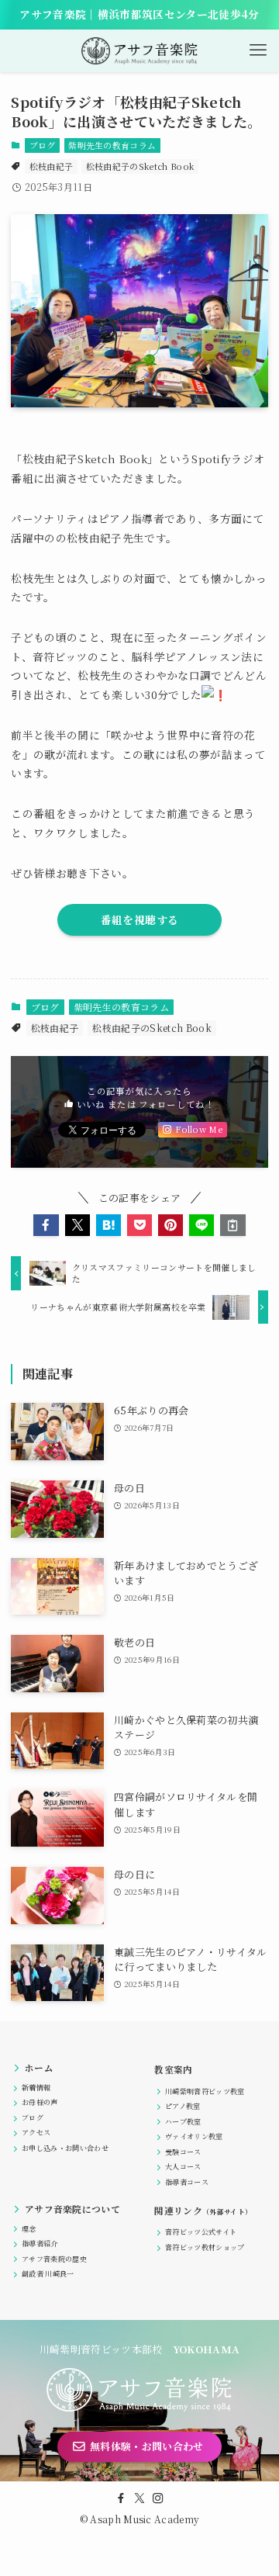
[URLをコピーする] (232, 1225)
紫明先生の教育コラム (112, 145)
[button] (46, 1225)
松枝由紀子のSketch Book (140, 166)
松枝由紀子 (52, 166)
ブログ (43, 145)
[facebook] (121, 2498)
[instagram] (158, 2498)
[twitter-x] (139, 2498)
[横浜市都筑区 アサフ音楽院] (140, 51)
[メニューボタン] (258, 51)
